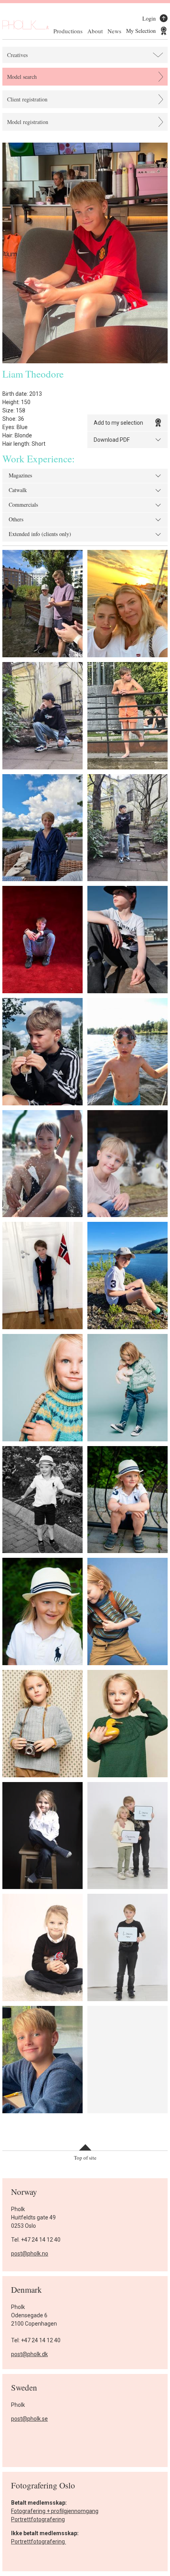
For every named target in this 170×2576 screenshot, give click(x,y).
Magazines (20, 476)
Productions (68, 31)
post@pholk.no (30, 2254)
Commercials (23, 505)
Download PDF (112, 440)
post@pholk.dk (29, 2354)
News (114, 31)
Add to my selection (118, 423)
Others (16, 520)
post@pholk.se (29, 2419)
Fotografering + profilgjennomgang (55, 2511)
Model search (22, 77)
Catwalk (18, 490)
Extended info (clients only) (40, 534)
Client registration (27, 99)
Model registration (28, 122)
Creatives (17, 55)
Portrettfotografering (38, 2519)
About (95, 31)
